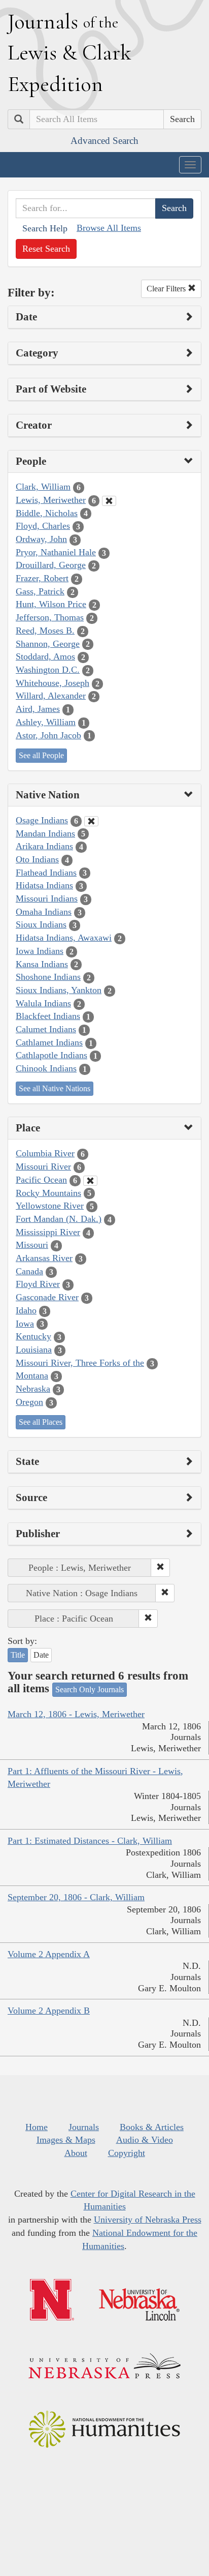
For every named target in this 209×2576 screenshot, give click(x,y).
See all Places (41, 1422)
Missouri (32, 1245)
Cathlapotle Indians (51, 1055)
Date (41, 1655)
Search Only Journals (90, 1689)
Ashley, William (46, 722)
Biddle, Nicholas (47, 513)
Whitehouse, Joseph (53, 683)
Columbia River (45, 1153)
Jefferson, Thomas (50, 617)
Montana (32, 1375)
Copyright (127, 2153)
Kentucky (33, 1336)
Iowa (25, 1324)
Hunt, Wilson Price (51, 604)
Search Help (45, 228)
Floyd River (38, 1284)
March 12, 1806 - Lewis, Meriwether (76, 1714)
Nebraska (33, 1389)
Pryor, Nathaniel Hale (56, 552)
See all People (41, 755)
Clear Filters (167, 289)
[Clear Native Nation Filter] (91, 821)
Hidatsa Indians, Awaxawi (64, 938)
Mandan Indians (45, 833)
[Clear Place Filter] (90, 1181)
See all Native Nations (55, 1088)
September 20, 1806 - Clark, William (76, 1897)
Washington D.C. (48, 670)
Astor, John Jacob (48, 735)
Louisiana (34, 1350)
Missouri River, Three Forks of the (80, 1363)
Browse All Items (109, 228)
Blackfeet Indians (48, 1016)
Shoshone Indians (48, 977)
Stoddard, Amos (45, 656)
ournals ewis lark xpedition (69, 52)
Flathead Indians (46, 873)
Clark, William (43, 487)
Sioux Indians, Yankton (59, 990)
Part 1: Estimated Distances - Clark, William (90, 1841)
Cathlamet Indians (49, 1042)
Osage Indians (42, 820)
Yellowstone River (50, 1206)
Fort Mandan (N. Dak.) (59, 1219)
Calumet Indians (46, 1029)
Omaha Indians (44, 912)
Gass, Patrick (40, 591)
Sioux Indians (41, 924)
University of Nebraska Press (148, 2220)
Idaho (26, 1310)
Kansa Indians (42, 964)
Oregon (29, 1402)
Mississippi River (48, 1232)
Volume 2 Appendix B (49, 2011)
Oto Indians (37, 859)
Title (18, 1655)
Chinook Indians (46, 1068)
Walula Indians (43, 1003)
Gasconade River (47, 1297)
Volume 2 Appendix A (49, 1954)
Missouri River (43, 1166)
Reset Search (46, 249)
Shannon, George (48, 644)
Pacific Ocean (41, 1180)
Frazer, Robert (42, 578)
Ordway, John (41, 539)
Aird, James (38, 709)
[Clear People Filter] (109, 501)
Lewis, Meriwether (51, 500)
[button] (160, 1568)
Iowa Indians (40, 951)
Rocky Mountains (48, 1193)
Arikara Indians (44, 846)
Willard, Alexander (51, 696)
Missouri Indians (47, 898)
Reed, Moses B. (45, 631)
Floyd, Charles (43, 526)
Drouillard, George (51, 565)
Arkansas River (44, 1258)
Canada (29, 1271)
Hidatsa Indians (44, 885)
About (76, 2153)
